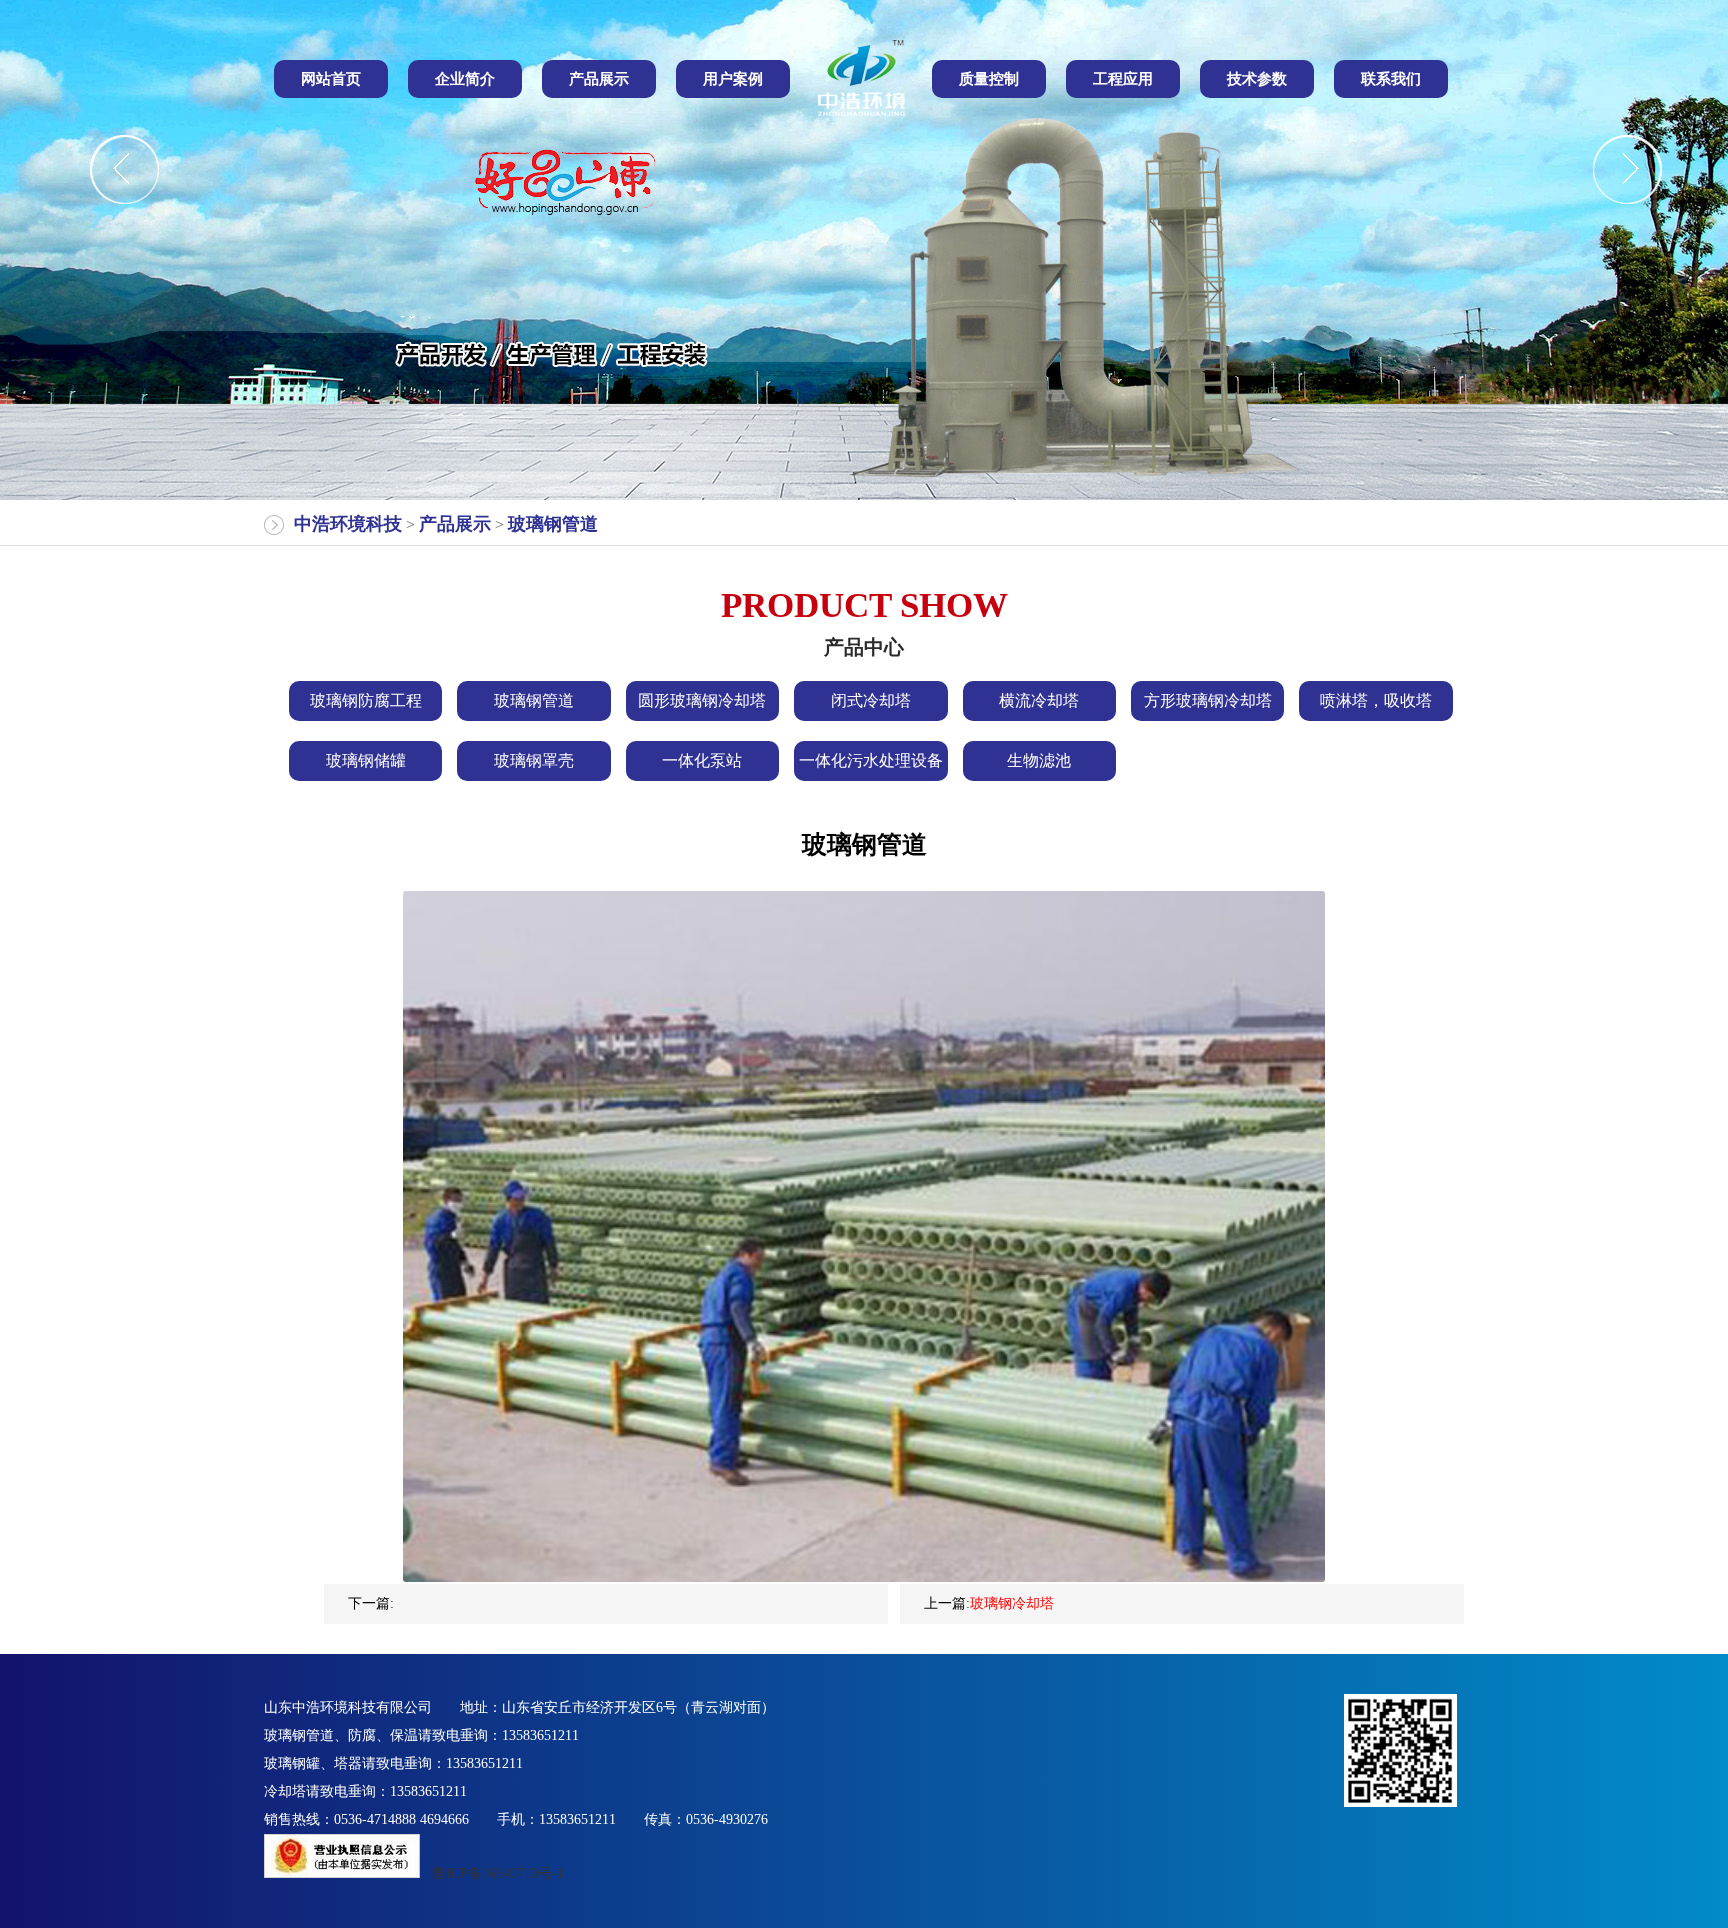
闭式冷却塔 (871, 700)
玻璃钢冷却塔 (1012, 1603)
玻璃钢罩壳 (534, 760)
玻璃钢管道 (553, 524)
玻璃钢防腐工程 (366, 700)
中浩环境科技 (348, 524)
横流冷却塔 (1039, 700)
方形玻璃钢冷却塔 (1208, 700)
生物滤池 (1039, 760)
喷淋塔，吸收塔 (1376, 700)
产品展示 (455, 524)
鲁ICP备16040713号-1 (498, 1873)
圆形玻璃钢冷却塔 (702, 700)
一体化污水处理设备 (871, 760)
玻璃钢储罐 (366, 760)
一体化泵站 (702, 760)
